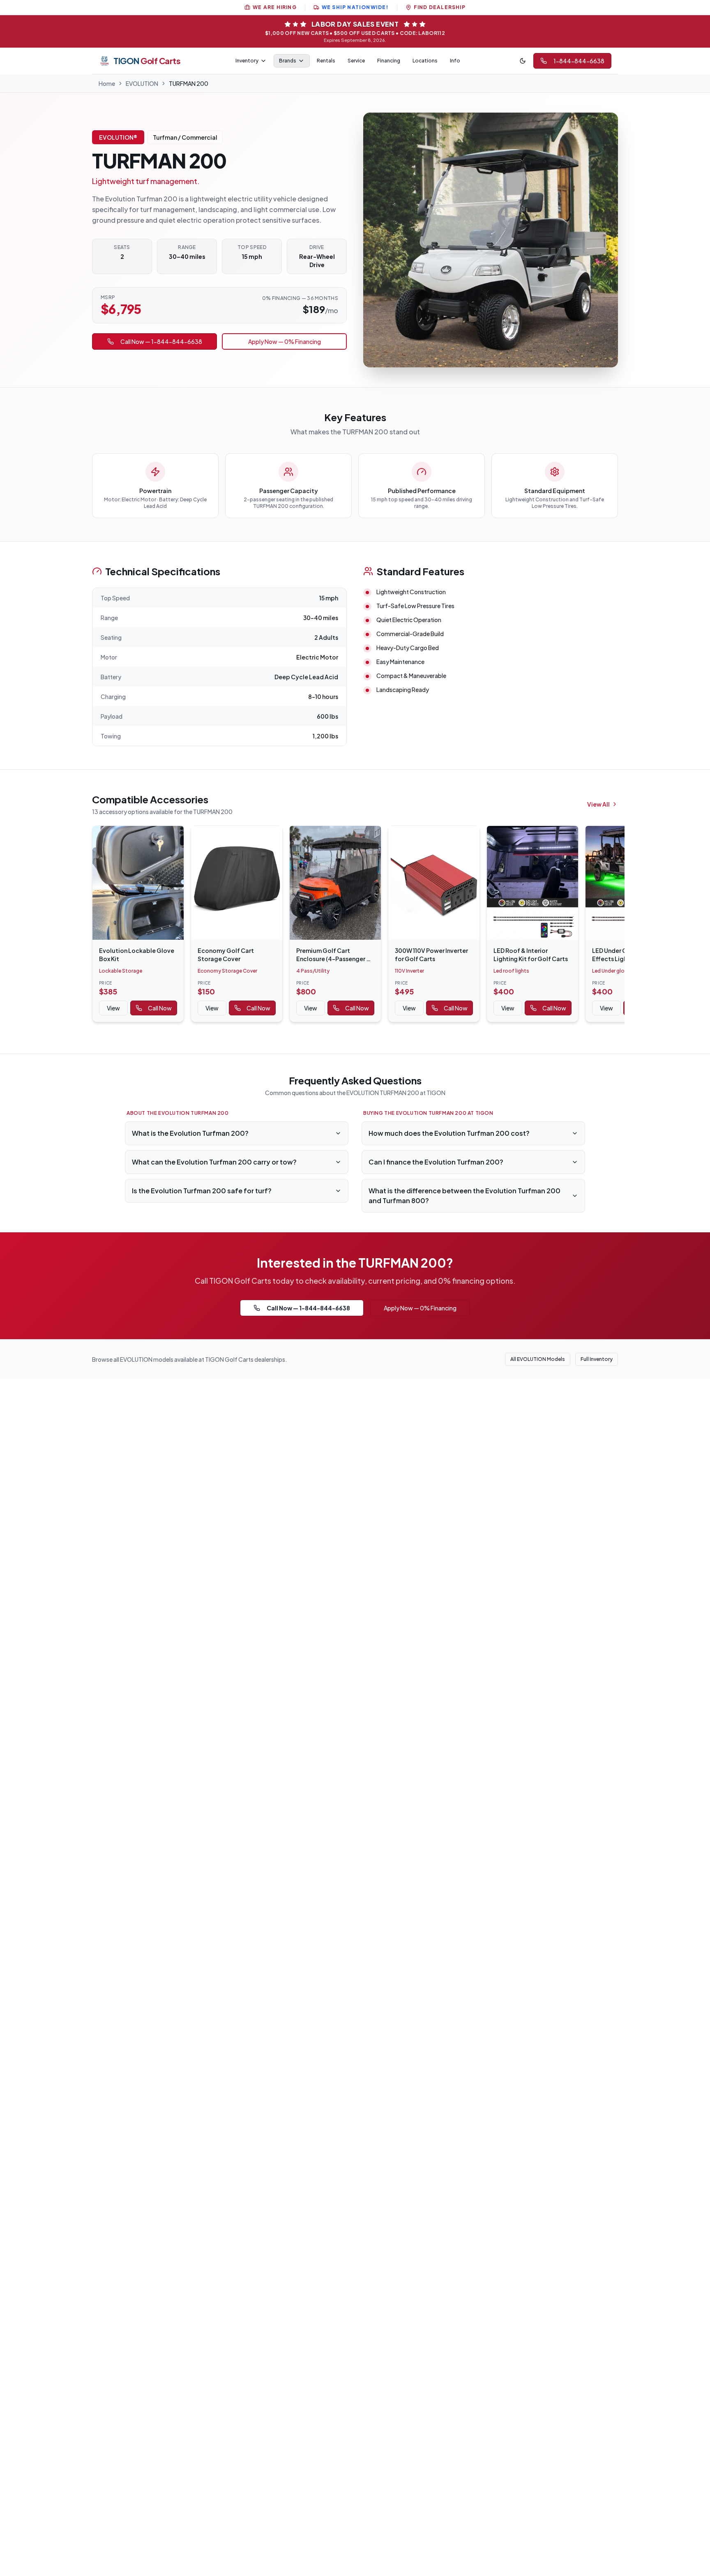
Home (107, 83)
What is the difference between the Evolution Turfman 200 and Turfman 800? (464, 1196)
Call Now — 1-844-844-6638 (161, 341)
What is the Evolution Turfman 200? (190, 1133)
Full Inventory (597, 1359)
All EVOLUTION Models (538, 1359)
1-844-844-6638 (579, 61)
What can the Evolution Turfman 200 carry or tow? (214, 1162)
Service (356, 61)
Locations (425, 61)
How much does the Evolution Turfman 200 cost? (449, 1133)
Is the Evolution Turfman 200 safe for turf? (202, 1191)
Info (455, 61)
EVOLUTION (142, 83)
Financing (389, 61)
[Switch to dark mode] (523, 61)
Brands (288, 61)
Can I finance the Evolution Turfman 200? (436, 1162)
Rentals (326, 61)
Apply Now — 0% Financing (285, 341)
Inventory (247, 61)
